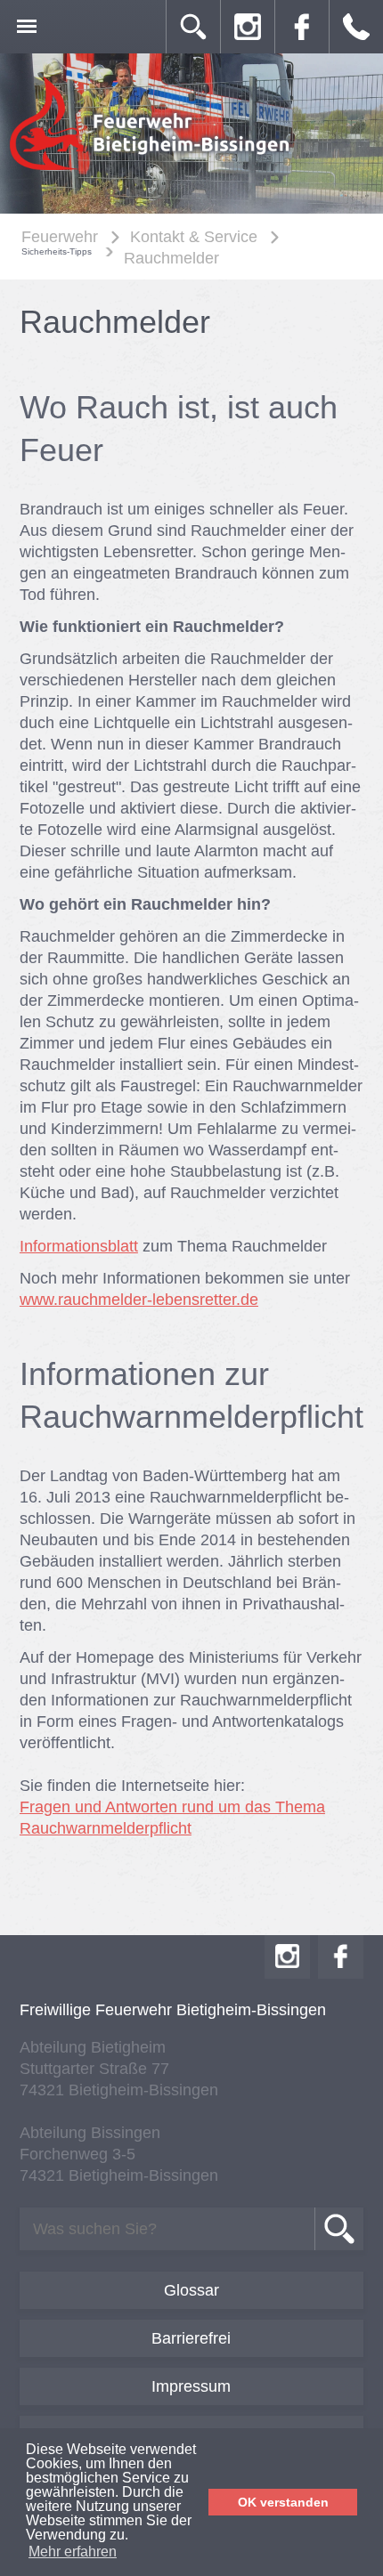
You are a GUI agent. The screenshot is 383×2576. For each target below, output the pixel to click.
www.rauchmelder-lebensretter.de (139, 1300)
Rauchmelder (171, 258)
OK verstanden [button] (283, 2502)
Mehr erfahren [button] (73, 2552)
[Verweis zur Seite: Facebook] (302, 27)
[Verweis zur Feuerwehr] (151, 170)
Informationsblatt (79, 1246)
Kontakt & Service (194, 237)
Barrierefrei (191, 2338)
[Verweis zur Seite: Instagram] (248, 27)
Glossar (191, 2290)
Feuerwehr (60, 237)
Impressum (191, 2386)
